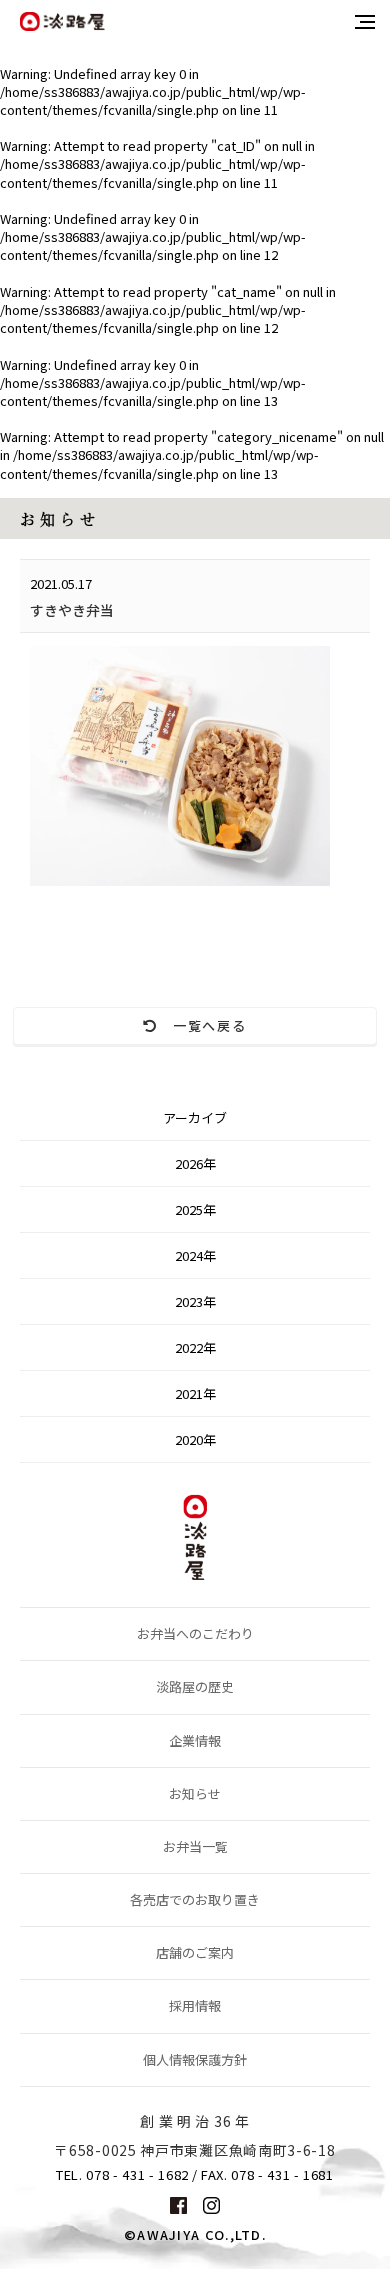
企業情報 (195, 1740)
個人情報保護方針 (195, 2059)
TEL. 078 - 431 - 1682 (122, 2175)
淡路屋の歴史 (195, 1686)
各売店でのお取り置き (195, 1899)
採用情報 (195, 2005)
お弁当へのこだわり (195, 1633)
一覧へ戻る (203, 1025)
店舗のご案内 (195, 1952)
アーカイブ (195, 1117)
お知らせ (195, 1793)
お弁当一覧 (195, 1846)
